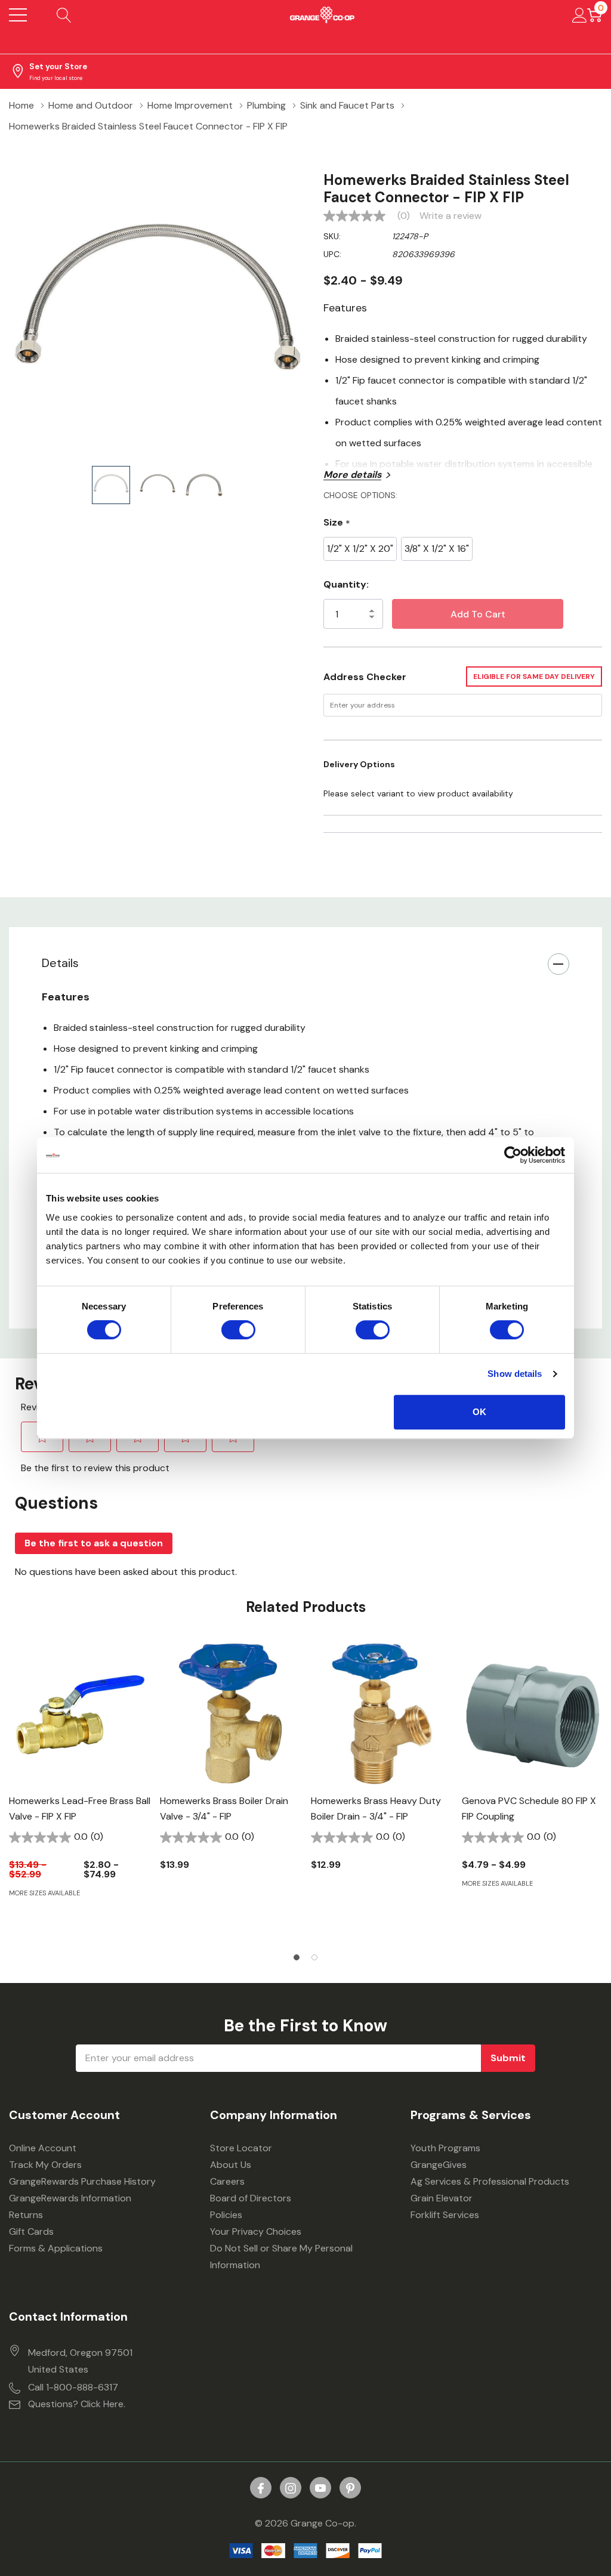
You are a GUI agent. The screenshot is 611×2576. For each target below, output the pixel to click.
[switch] (238, 1330)
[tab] (297, 1957)
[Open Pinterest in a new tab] (350, 2488)
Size (337, 523)
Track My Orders (45, 2165)
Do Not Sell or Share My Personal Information (281, 2257)
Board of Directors (251, 2198)
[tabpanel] (80, 1791)
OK (479, 1412)
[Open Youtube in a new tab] (320, 2488)
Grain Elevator (442, 2198)
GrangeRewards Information (70, 2198)
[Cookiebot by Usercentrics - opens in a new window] (513, 1155)
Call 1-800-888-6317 (73, 2387)
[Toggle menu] (18, 15)
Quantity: (346, 584)
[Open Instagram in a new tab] (291, 2488)
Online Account (43, 2148)
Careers (227, 2181)
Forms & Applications (56, 2248)
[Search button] (64, 15)
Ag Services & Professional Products (490, 2181)
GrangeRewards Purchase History (82, 2181)
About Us (231, 2165)
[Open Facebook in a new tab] (261, 2488)
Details (60, 963)
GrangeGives (439, 2165)
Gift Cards (31, 2231)
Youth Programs (445, 2148)
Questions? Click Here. (77, 2404)
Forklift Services (445, 2215)
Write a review (450, 216)
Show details (515, 1374)
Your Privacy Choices (256, 2231)
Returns (26, 2215)
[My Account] (580, 15)
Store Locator (241, 2148)
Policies (226, 2215)
